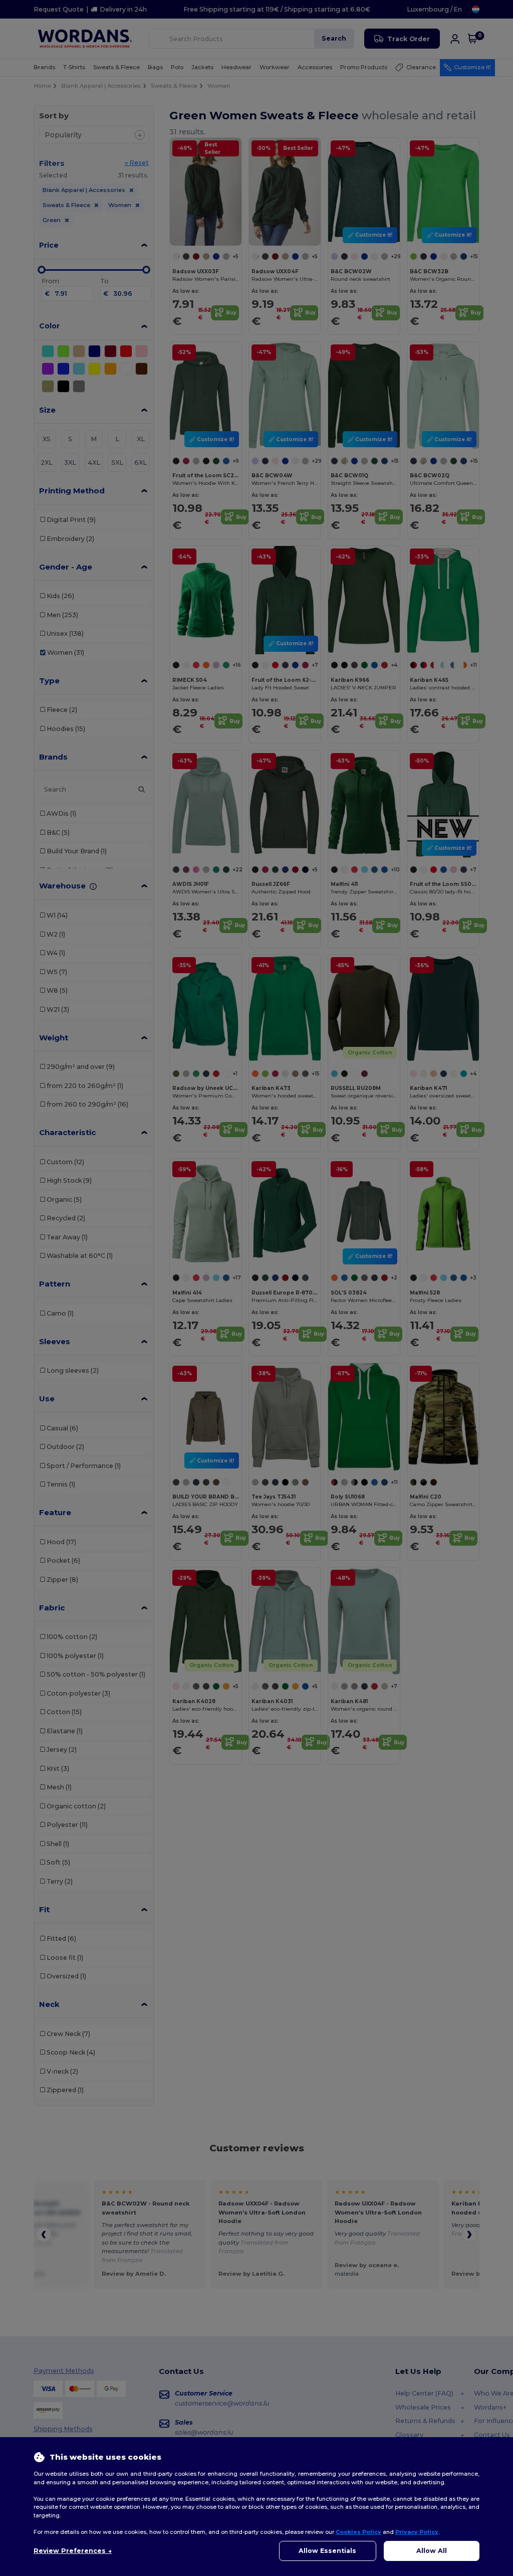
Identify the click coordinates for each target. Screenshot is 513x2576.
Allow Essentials (327, 2551)
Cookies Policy (358, 2532)
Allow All (432, 2551)
